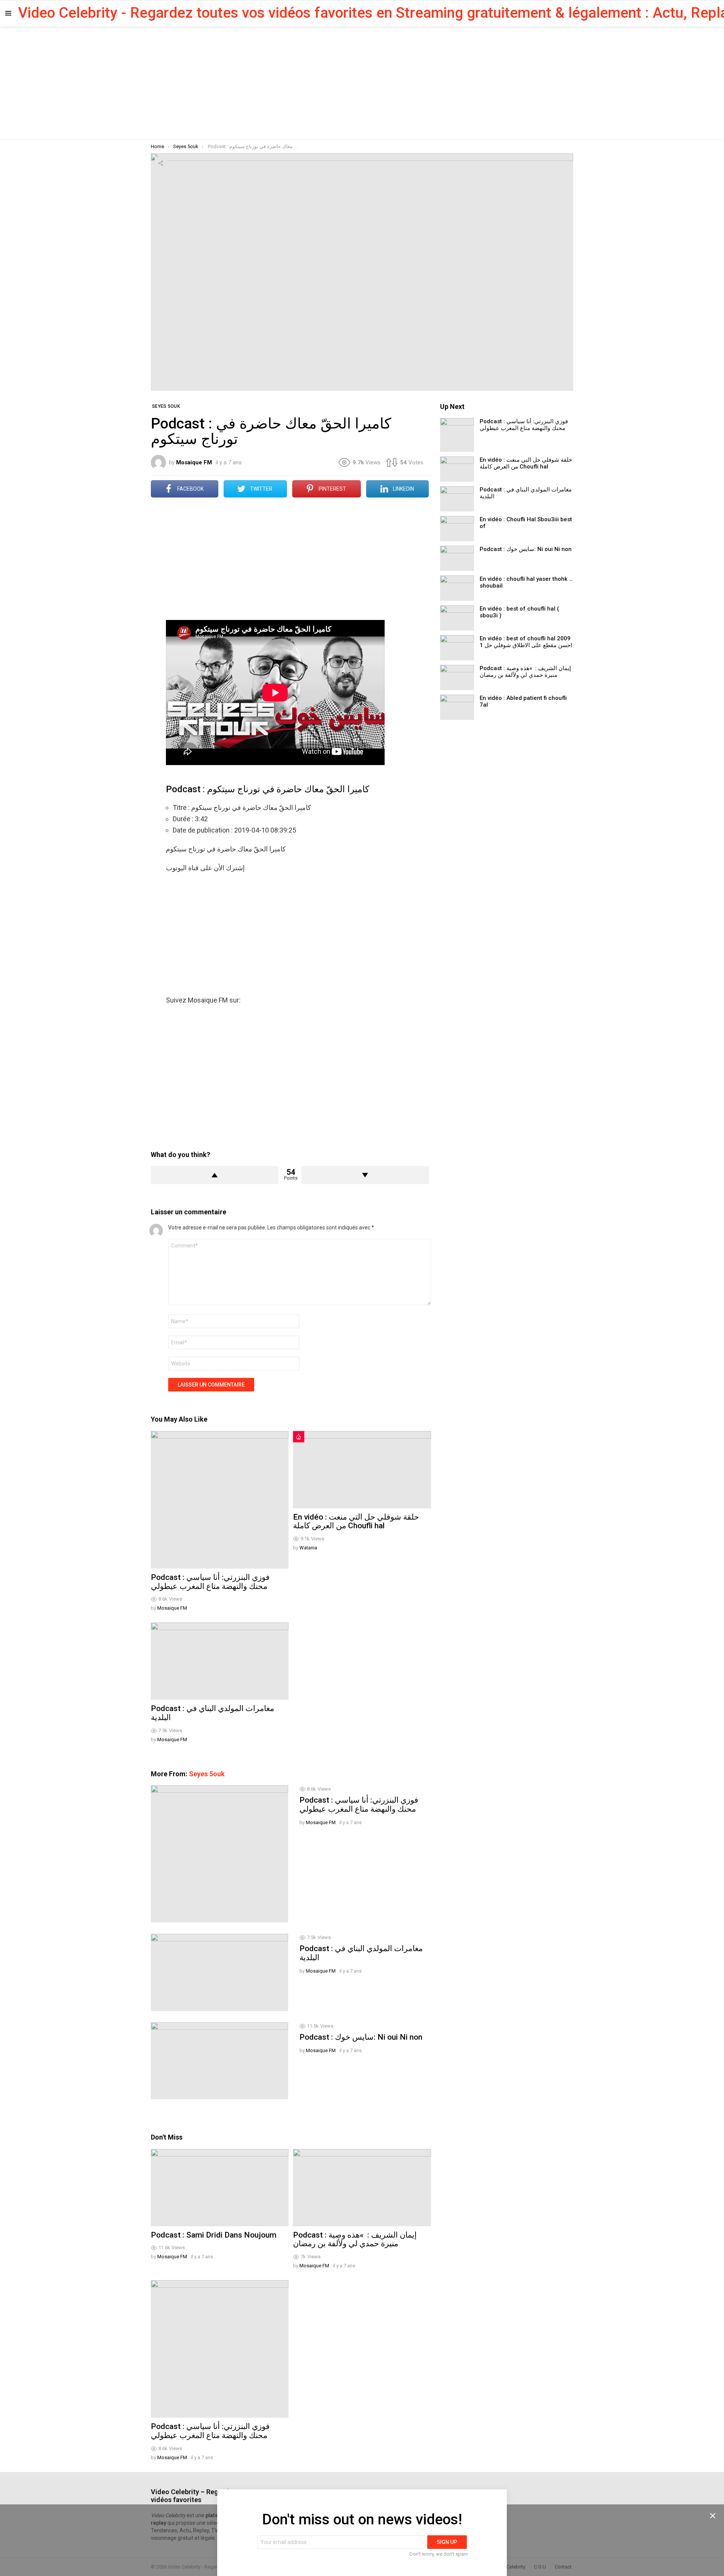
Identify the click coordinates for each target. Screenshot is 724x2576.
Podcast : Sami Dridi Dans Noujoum (214, 2235)
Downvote (365, 1175)
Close (713, 2516)
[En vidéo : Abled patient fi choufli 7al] (457, 707)
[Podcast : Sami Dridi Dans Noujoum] (220, 2188)
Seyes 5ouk (207, 1774)
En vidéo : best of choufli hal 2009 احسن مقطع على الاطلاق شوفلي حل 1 (526, 642)
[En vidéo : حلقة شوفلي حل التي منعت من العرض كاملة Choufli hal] (362, 1470)
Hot (299, 1437)
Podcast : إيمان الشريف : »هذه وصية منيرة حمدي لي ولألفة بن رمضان (355, 2239)
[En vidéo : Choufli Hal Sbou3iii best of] (457, 529)
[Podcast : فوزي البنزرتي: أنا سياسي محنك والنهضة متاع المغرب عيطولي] (220, 1500)
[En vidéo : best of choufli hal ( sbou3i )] (457, 618)
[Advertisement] (362, 83)
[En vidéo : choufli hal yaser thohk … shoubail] (457, 588)
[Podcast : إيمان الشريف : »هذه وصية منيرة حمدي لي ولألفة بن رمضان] (362, 2188)
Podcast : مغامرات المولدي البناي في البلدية (212, 1713)
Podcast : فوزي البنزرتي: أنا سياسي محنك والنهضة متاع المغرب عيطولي (210, 1582)
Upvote (215, 1175)
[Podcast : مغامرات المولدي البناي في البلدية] (220, 1661)
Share (161, 163)
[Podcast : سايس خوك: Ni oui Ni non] (219, 2061)
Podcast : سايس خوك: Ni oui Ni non (361, 2037)
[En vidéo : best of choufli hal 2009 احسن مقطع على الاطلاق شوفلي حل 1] (457, 648)
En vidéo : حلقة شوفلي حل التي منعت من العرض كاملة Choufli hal (356, 1521)
